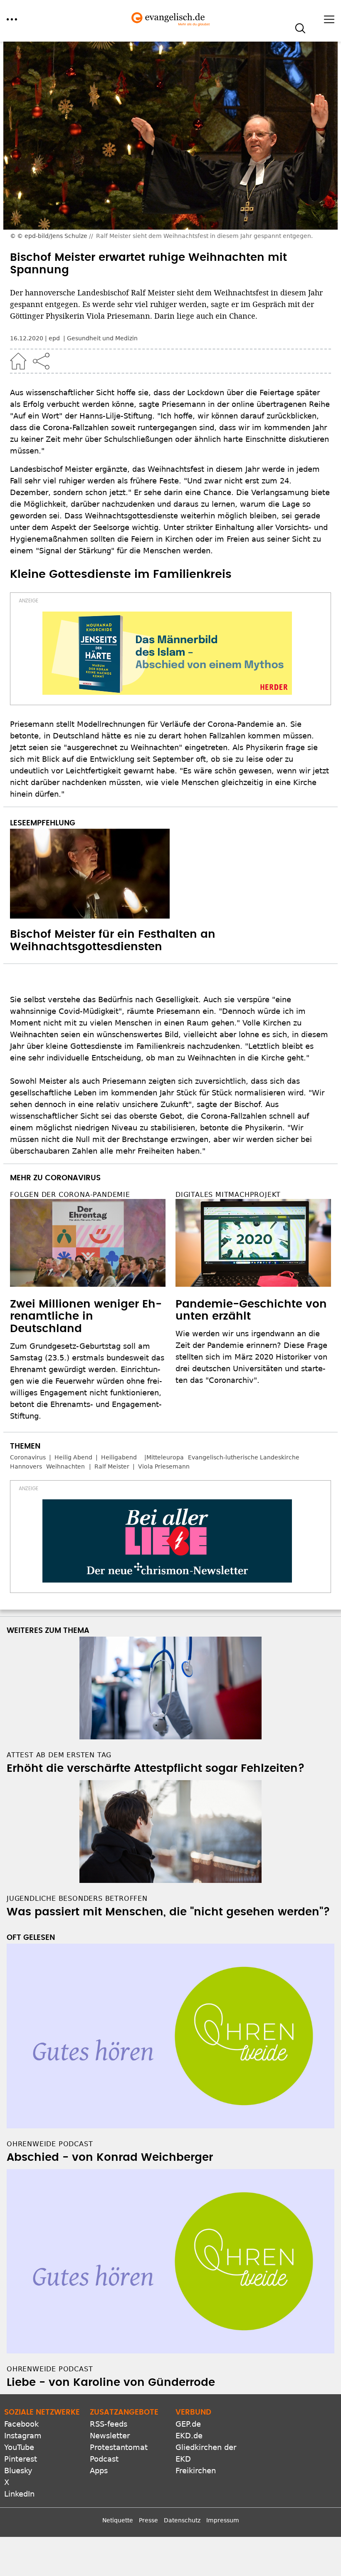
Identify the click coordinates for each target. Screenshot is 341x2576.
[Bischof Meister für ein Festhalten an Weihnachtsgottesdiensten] (170, 874)
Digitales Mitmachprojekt (228, 1195)
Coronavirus (28, 1457)
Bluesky (18, 2471)
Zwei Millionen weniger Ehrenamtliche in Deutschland (86, 1317)
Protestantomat (119, 2447)
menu (12, 19)
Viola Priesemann (164, 1466)
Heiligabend (119, 1457)
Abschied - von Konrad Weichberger (110, 2157)
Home (18, 361)
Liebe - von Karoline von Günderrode (111, 2383)
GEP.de (188, 2424)
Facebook (21, 2424)
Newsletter (110, 2436)
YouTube (19, 2447)
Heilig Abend (73, 1457)
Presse (148, 2520)
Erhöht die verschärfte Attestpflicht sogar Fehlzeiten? (156, 1769)
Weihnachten (65, 1466)
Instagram (23, 2436)
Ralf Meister (112, 1466)
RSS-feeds (109, 2424)
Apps (99, 2471)
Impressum (223, 2520)
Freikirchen (196, 2471)
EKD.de (189, 2436)
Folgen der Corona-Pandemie (70, 1195)
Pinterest (21, 2459)
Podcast (104, 2459)
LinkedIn (19, 2494)
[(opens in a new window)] (167, 653)
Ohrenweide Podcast (50, 2144)
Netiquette (118, 2520)
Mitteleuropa (165, 1457)
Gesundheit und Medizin (102, 338)
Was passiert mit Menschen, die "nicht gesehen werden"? (168, 1912)
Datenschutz (182, 2520)
